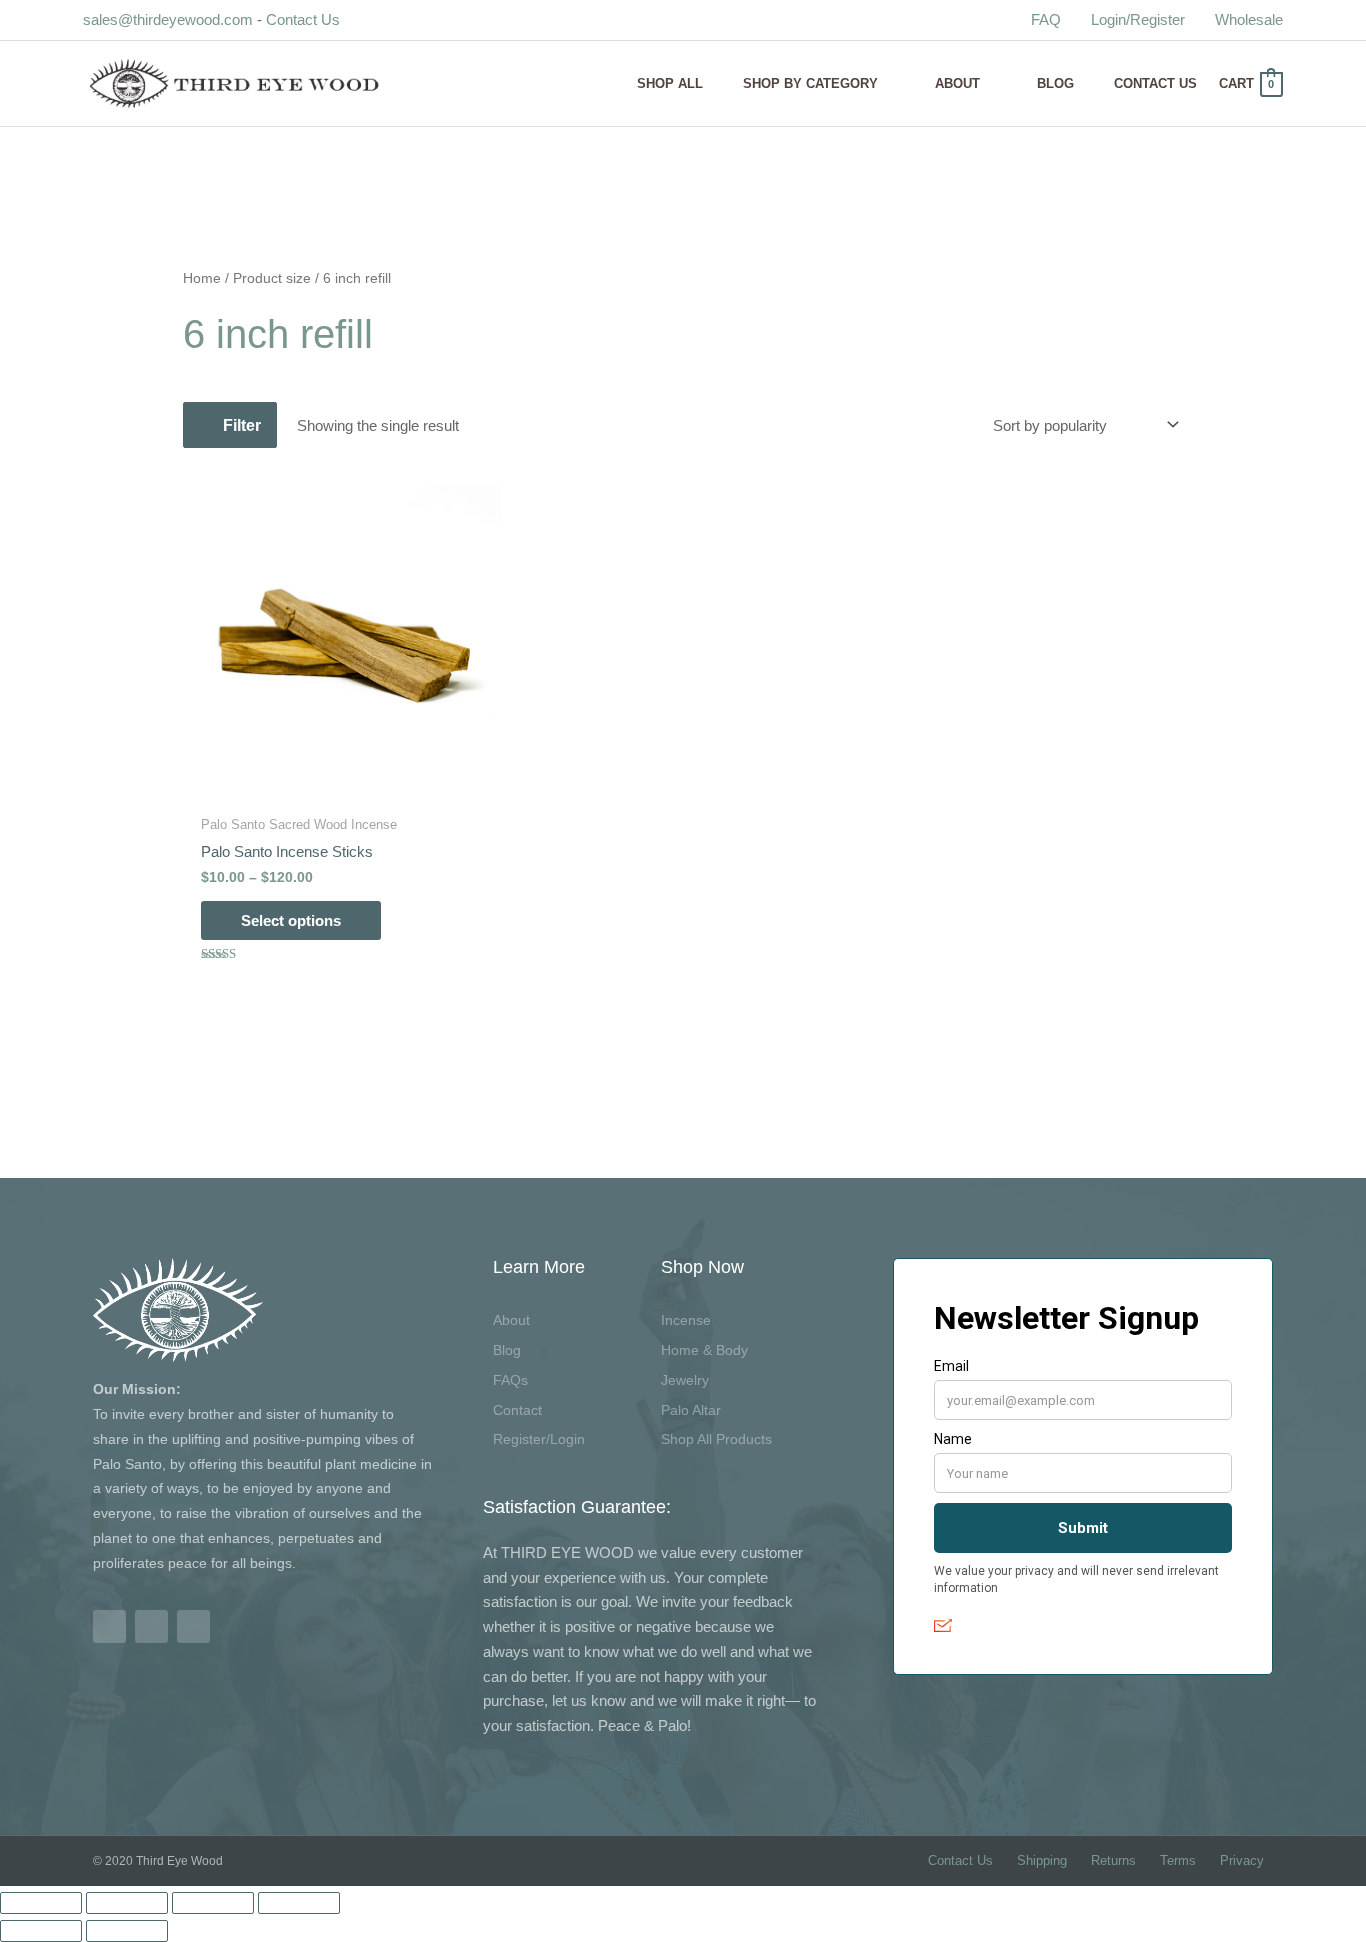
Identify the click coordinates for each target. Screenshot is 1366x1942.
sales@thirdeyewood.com (168, 19)
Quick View (342, 786)
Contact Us (303, 19)
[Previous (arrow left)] (41, 1931)
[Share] (213, 1903)
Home (202, 278)
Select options (291, 920)
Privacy (1242, 1860)
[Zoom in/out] (41, 1903)
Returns (1113, 1860)
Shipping (1042, 1860)
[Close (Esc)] (299, 1903)
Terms (1178, 1860)
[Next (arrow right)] (127, 1931)
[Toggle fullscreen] (127, 1903)
